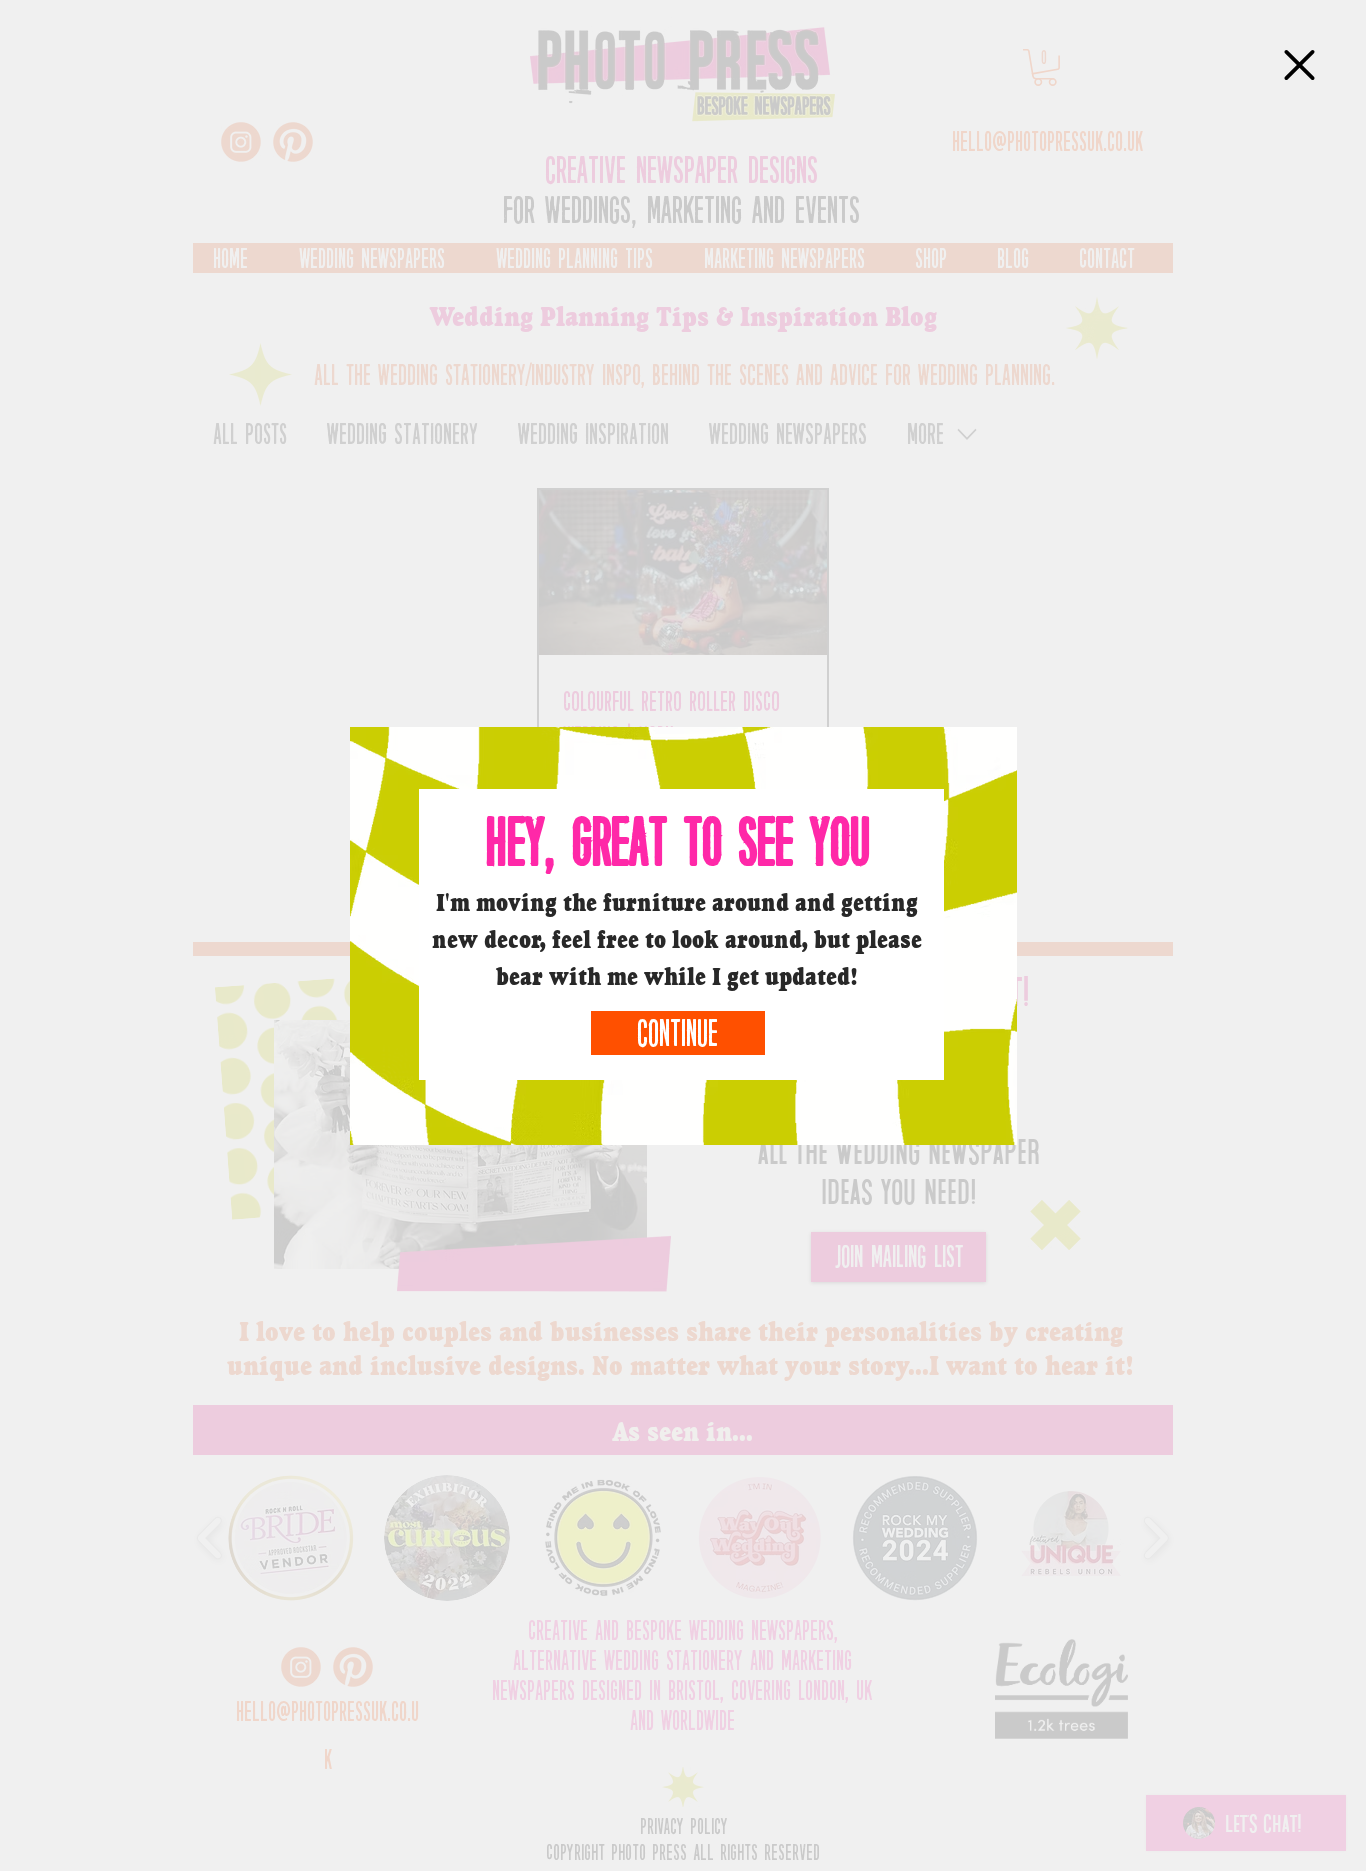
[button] (1299, 65)
